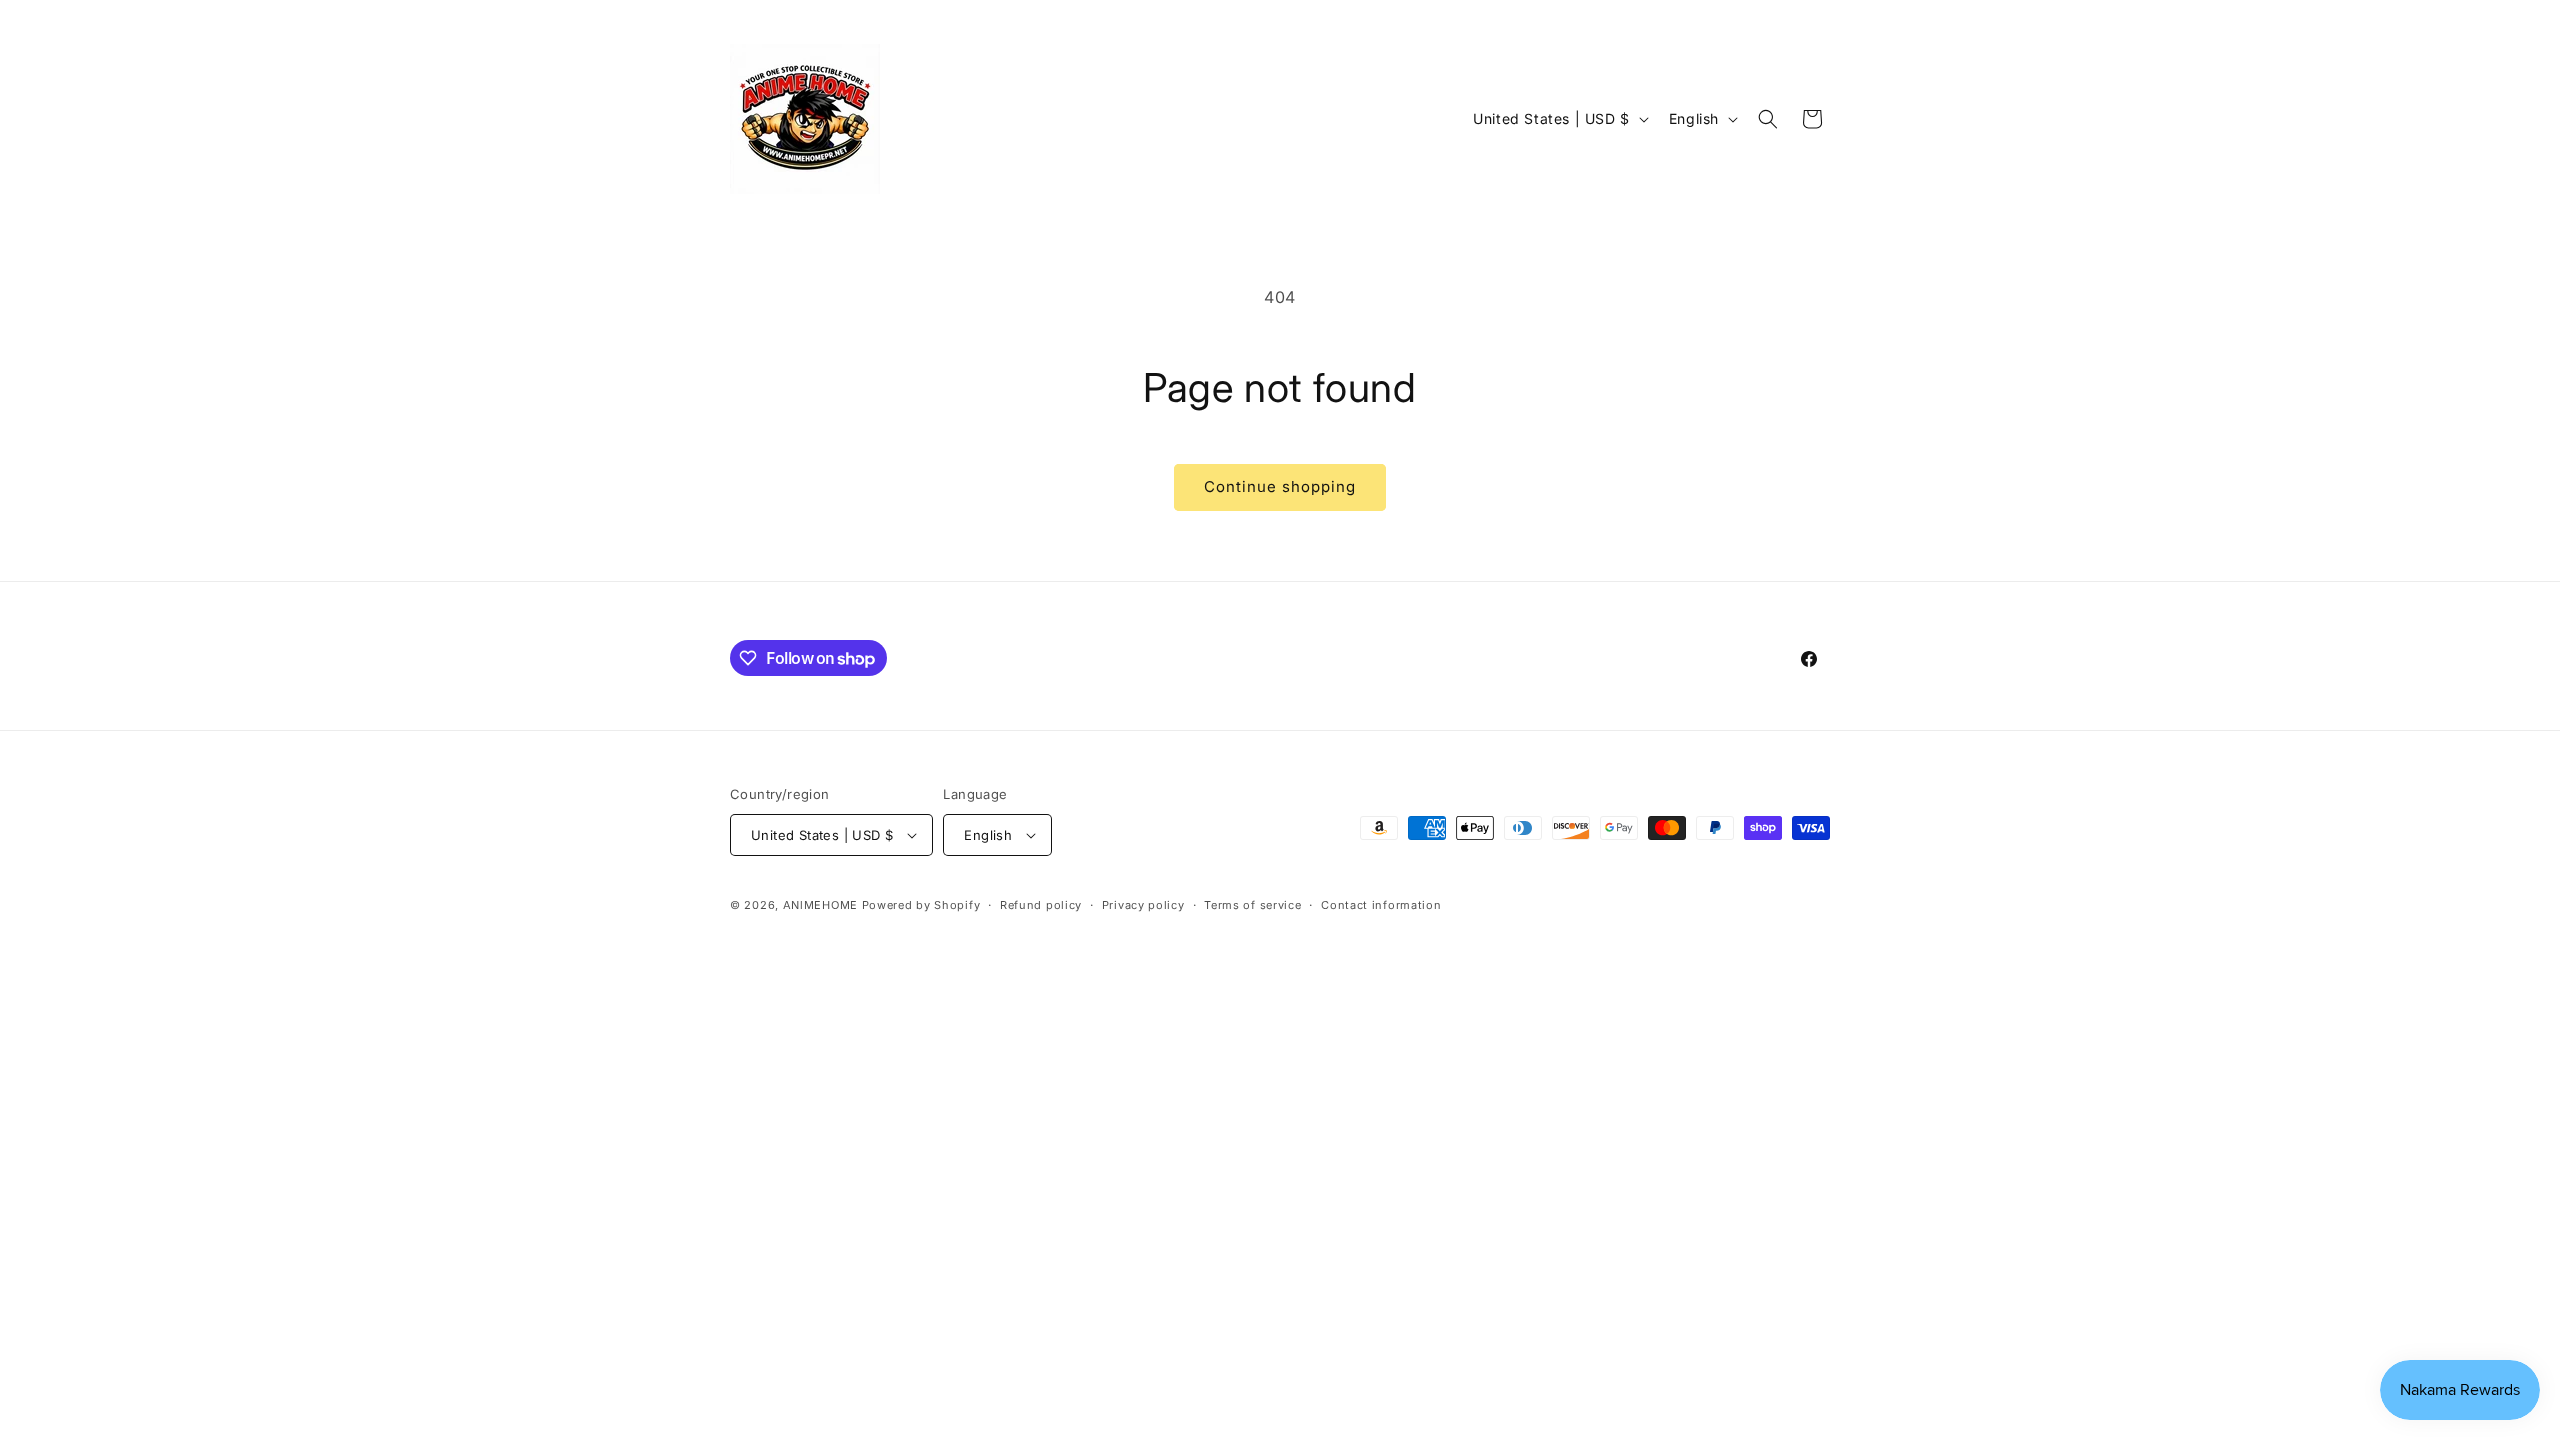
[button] (1768, 119)
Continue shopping (1280, 486)
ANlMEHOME (820, 905)
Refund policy (1041, 905)
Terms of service (1252, 905)
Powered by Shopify (921, 905)
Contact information (1381, 905)
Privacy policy (1143, 905)
